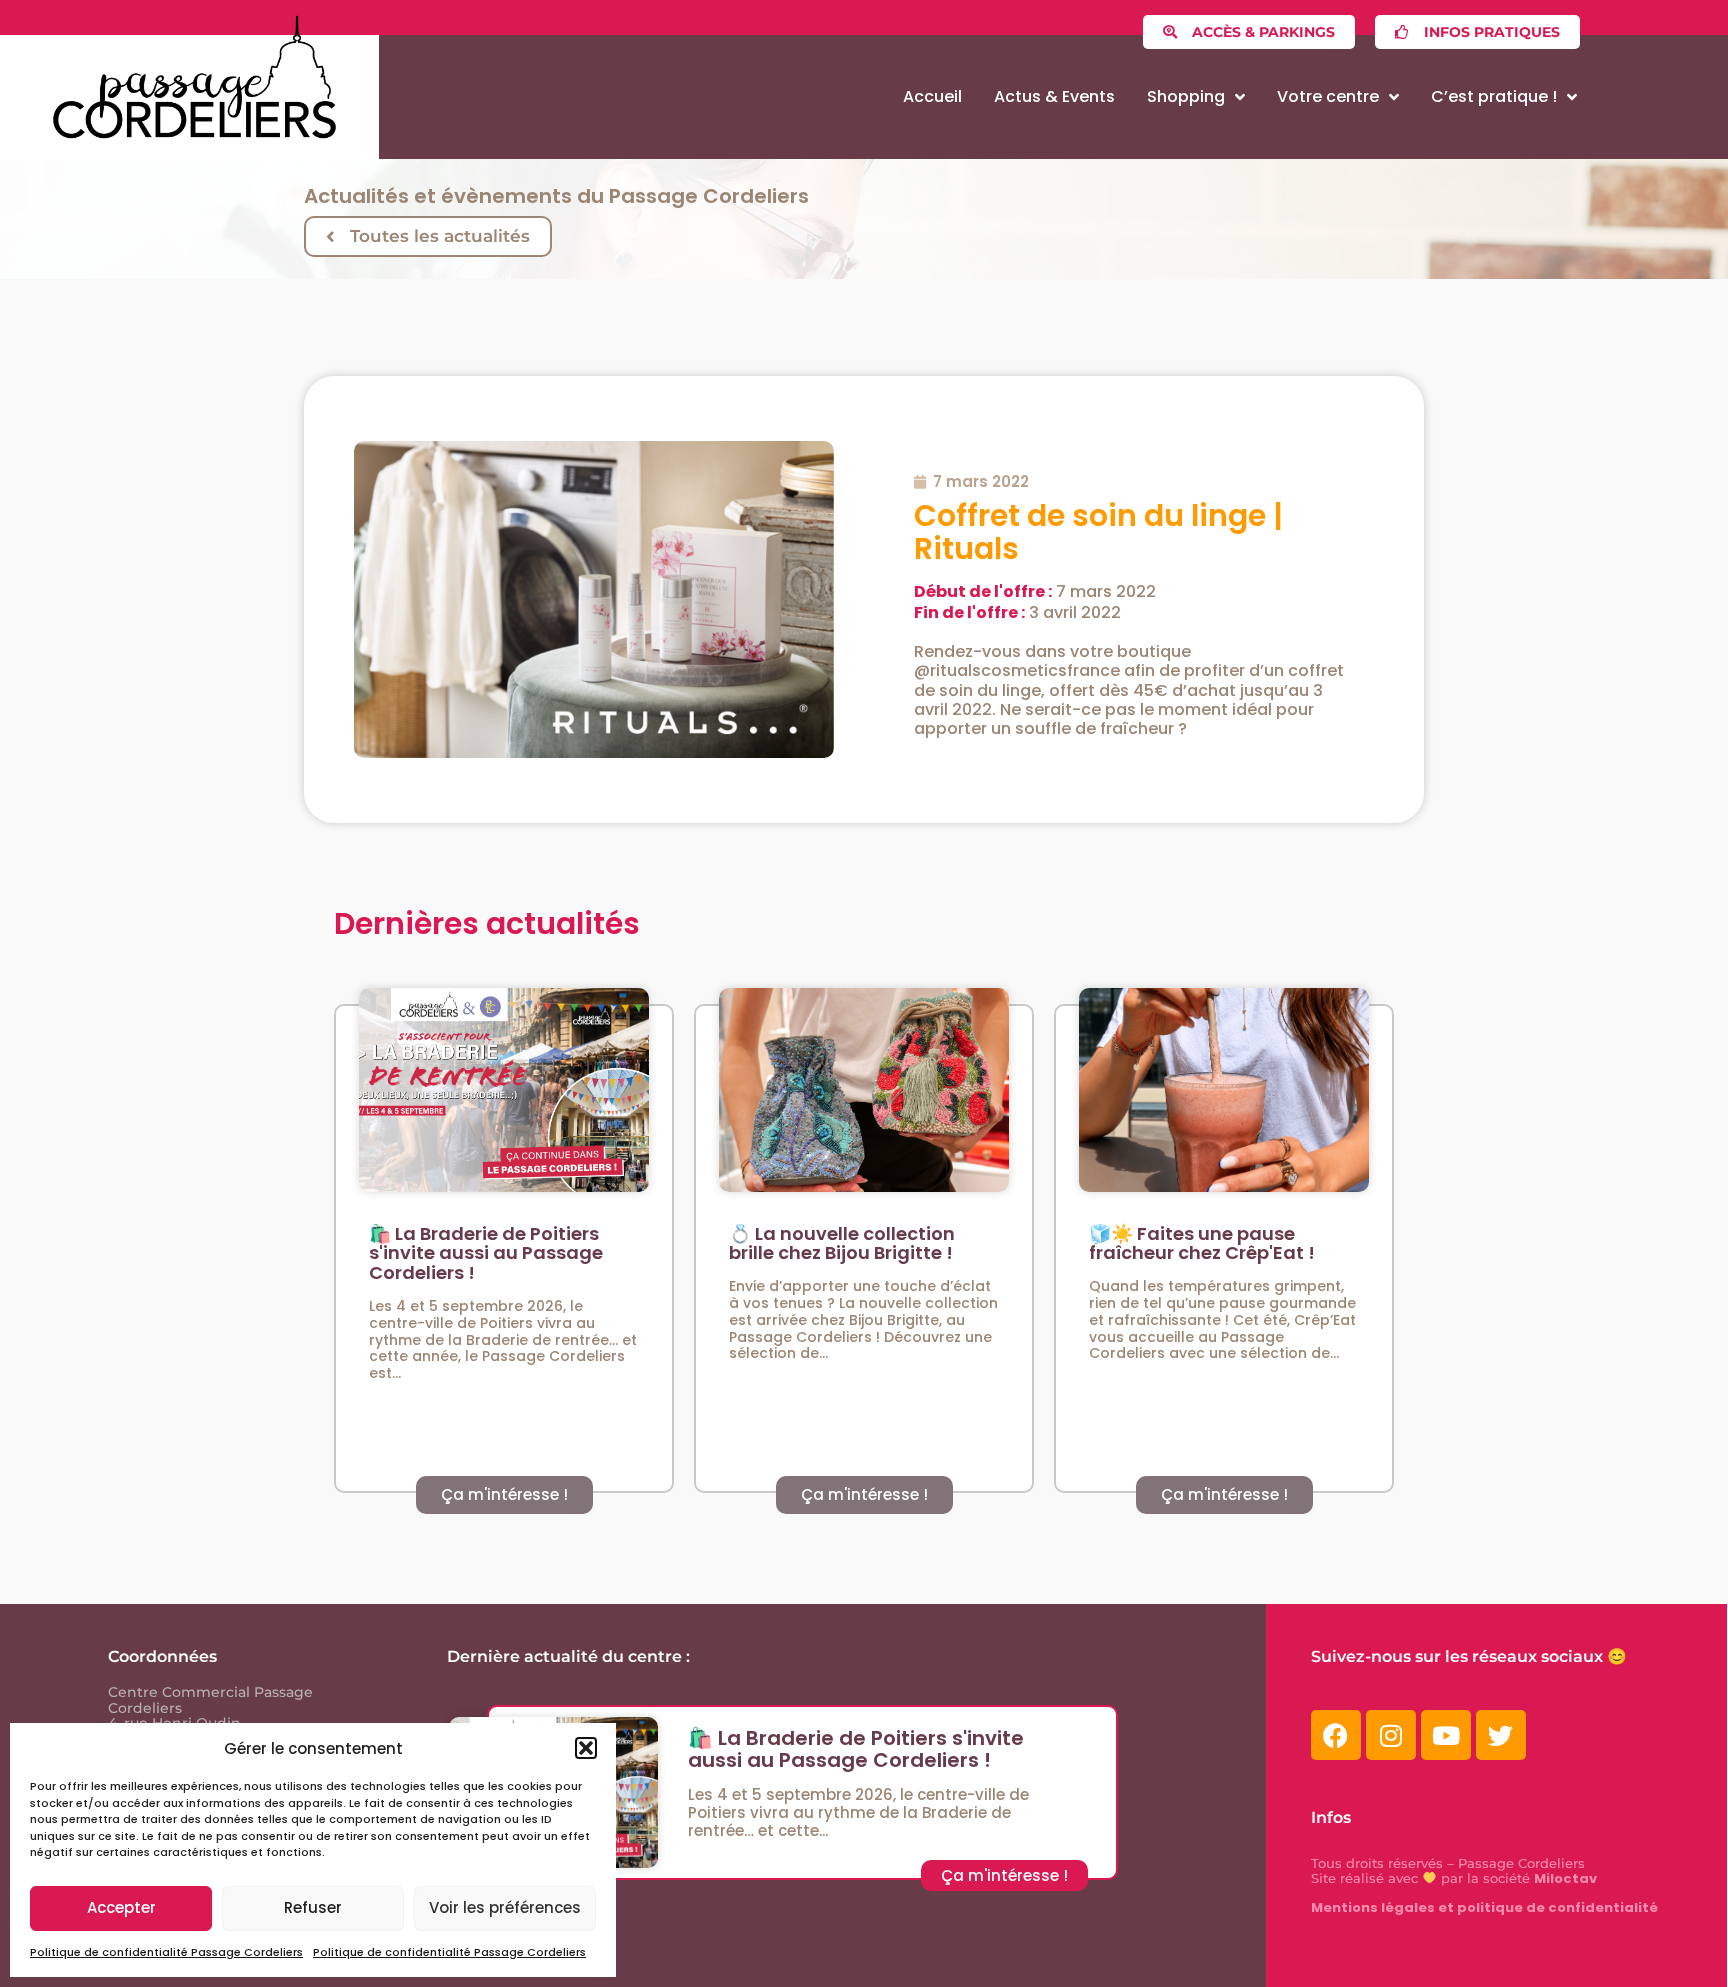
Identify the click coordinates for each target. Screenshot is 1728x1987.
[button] (586, 1748)
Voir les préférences (505, 1907)
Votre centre (1328, 96)
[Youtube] (1446, 1735)
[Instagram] (1391, 1735)
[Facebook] (1336, 1735)
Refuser (313, 1907)
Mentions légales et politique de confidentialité (1484, 1907)
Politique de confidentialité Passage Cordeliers (166, 1952)
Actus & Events (1054, 96)
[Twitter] (1501, 1735)
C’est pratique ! (1494, 96)
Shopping (1186, 96)
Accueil (932, 96)
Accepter (121, 1907)
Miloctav (1565, 1878)
